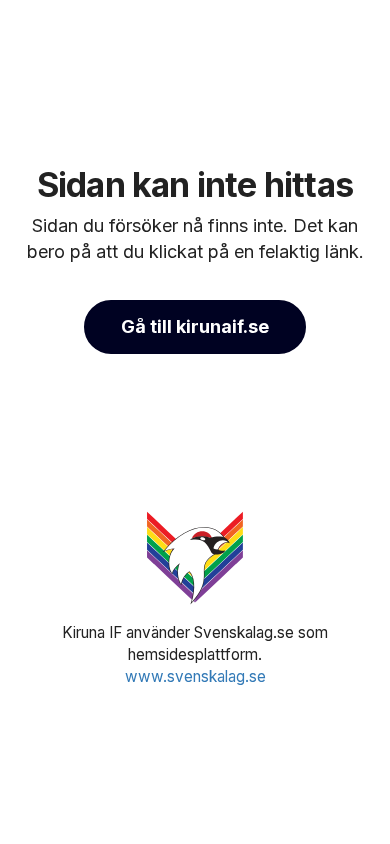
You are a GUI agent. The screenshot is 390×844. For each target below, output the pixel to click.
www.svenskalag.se (195, 676)
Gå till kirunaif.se (195, 326)
